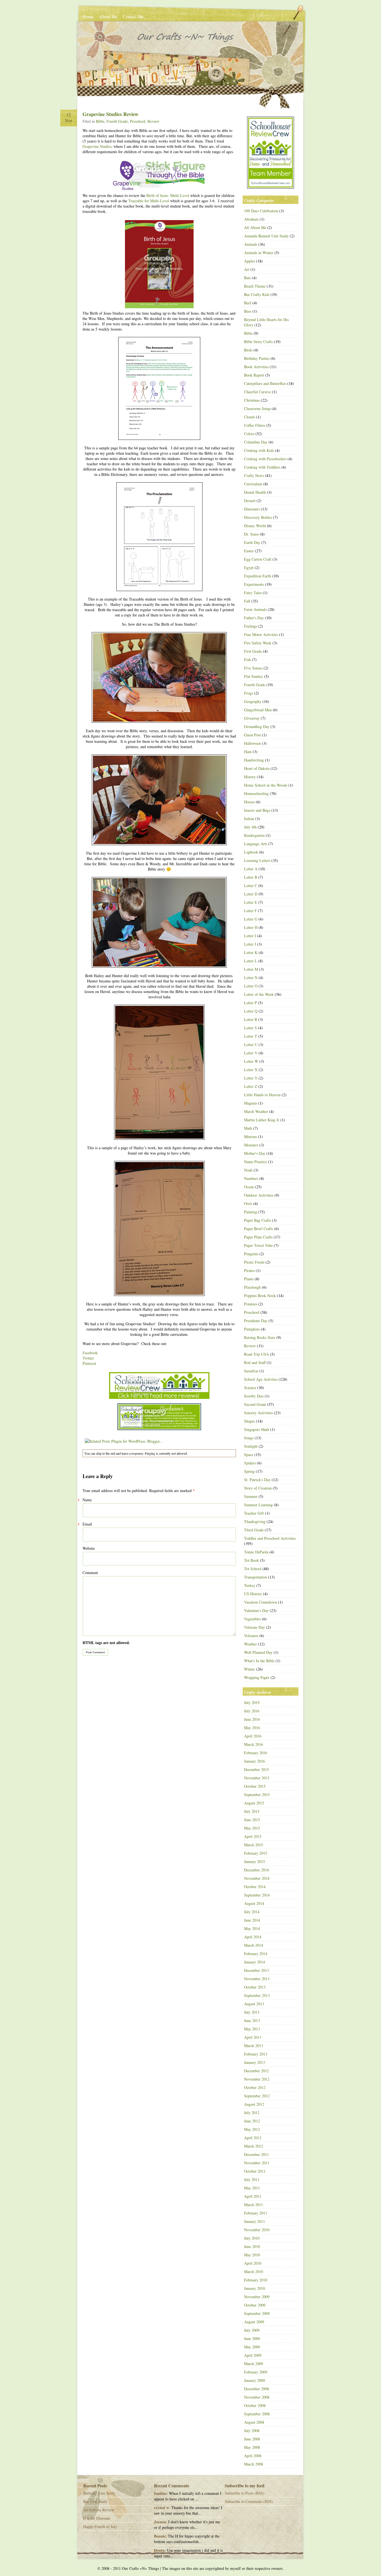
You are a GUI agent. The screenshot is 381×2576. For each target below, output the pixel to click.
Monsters (251, 1145)
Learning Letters (257, 860)
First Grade (253, 651)
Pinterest (89, 1363)
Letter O (251, 986)
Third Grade (254, 1530)
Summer (251, 1496)
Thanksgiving (255, 1521)
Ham (248, 752)
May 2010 (252, 2255)
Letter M (251, 969)
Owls (248, 1203)
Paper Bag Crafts (257, 1220)
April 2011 (253, 2196)
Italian (249, 819)
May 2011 (252, 2188)
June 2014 (252, 1920)
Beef (248, 303)
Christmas (252, 400)
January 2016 (255, 1761)
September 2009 (257, 2313)
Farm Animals (255, 609)
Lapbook (251, 852)
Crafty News (254, 475)
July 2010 (252, 2238)
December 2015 (256, 1769)
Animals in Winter (259, 253)
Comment (90, 1573)
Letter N (251, 978)
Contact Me (133, 16)
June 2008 (252, 2439)
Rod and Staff (255, 1362)
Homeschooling (256, 793)
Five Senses (253, 668)
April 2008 (253, 2456)
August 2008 (254, 2422)
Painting (251, 1212)
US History (253, 1594)
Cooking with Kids (259, 450)
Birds (248, 350)
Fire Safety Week (258, 643)
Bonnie (160, 2536)
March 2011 (254, 2205)
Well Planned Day (258, 1652)
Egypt (249, 568)
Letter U (251, 1044)
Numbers (251, 1178)
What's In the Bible (259, 1661)
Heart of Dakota (257, 768)
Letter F (250, 911)
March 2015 (254, 1845)
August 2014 (254, 1903)
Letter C (251, 885)
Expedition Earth (258, 576)
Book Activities (256, 367)
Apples (249, 261)
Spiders (250, 1463)
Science (250, 1388)
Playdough (252, 1287)
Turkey (250, 1585)
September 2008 (257, 2414)
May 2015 (252, 1828)
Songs (249, 1438)
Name (87, 1500)
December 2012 (256, 2071)
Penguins (251, 1254)
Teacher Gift (254, 1513)
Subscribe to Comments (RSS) (249, 2501)
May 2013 (252, 2029)
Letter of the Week (259, 994)
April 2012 (253, 2138)
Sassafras (251, 1371)
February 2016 (256, 1753)
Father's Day (254, 618)
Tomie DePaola (256, 1552)
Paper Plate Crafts (258, 1237)
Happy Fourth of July (100, 2526)
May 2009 (252, 2347)
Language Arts (256, 844)
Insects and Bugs (257, 810)
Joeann (160, 2522)
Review (153, 121)
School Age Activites (261, 1379)
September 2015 (257, 1795)
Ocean (249, 1187)
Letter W (251, 1061)
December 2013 (256, 1970)
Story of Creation (258, 1488)
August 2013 (254, 2004)
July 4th (250, 827)
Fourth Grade (117, 121)
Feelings (251, 626)
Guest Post (252, 735)
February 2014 (256, 1954)
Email (87, 1524)
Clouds (249, 417)
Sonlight (251, 1446)
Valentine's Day (256, 1610)
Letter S (250, 1028)
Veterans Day (255, 1627)
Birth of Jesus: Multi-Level (168, 195)
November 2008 (257, 2397)
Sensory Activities (258, 1413)
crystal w (161, 2508)
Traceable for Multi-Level (149, 201)
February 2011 (256, 2213)
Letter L (251, 961)
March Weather (256, 1111)
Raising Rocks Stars (260, 1337)
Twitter (88, 1358)
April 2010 (253, 2263)
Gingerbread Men (258, 710)
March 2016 (254, 1744)
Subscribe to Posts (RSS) (245, 2493)
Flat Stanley (254, 676)
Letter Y (251, 1078)
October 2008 (255, 2405)
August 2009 (254, 2322)
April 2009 (253, 2355)
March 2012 (254, 2146)
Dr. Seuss (251, 534)
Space (249, 1455)
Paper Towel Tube (258, 1245)
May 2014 (252, 1928)
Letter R (251, 1019)
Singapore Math (257, 1429)
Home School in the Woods (266, 785)
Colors (249, 434)
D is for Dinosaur (97, 2518)
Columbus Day (256, 442)
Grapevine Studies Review (110, 114)
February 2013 (256, 2054)
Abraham (251, 219)
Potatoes (251, 1304)
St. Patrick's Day (257, 1480)
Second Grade (255, 1404)
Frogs (249, 693)
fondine (160, 2493)
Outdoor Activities (259, 1195)
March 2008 (254, 2464)
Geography (253, 701)
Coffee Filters (255, 425)
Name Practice (255, 1162)
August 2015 (254, 1803)
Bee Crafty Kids (257, 294)
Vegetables (252, 1619)
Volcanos (251, 1636)
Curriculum (253, 484)
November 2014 (257, 1878)
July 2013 (252, 2012)
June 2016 (252, 1719)
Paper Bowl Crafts (259, 1229)
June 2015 (252, 1820)
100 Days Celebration (261, 211)
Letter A (251, 869)
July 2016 (252, 1711)
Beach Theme (255, 286)
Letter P (250, 1003)
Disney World (255, 526)
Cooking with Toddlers (262, 467)
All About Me (255, 227)
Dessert (250, 501)
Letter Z (251, 1086)
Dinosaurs (252, 509)
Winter (249, 1669)
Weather (250, 1644)
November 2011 (257, 2163)
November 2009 (257, 2297)
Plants (249, 1279)
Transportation (255, 1577)
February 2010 (256, 2280)
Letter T (251, 1036)
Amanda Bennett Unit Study (266, 236)
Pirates (249, 1270)
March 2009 (254, 2364)
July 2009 (252, 2330)
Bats (247, 278)
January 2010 (255, 2288)
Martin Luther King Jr (262, 1120)
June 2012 (252, 2121)
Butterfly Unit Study (99, 2493)
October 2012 (255, 2087)
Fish (247, 660)
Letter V (251, 1053)
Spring (249, 1471)
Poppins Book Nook (260, 1296)
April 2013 (253, 2037)
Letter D (251, 894)
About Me (108, 16)
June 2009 (252, 2338)
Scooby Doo (254, 1396)
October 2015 (255, 1786)
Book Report (254, 375)
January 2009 (255, 2380)
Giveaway (252, 718)
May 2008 (252, 2447)
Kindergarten (254, 835)
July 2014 (252, 1912)
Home (88, 16)
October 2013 (255, 1987)
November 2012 (257, 2079)
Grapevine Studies (97, 146)
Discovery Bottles (258, 517)
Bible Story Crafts (258, 342)
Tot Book (251, 1560)
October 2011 (255, 2171)
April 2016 (253, 1736)
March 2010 (254, 2272)
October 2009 (255, 2305)
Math (248, 1128)
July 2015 (252, 1811)
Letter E (251, 902)
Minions (250, 1137)
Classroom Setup (257, 409)
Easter (249, 551)
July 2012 (252, 2113)
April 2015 (253, 1836)
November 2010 (257, 2230)
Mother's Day (255, 1153)
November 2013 (257, 1979)
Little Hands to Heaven (262, 1095)
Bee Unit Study (95, 2501)
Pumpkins (252, 1329)
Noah (248, 1170)
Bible (100, 121)
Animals (251, 244)
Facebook (90, 1353)
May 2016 (252, 1728)
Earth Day (252, 542)
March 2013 (254, 2046)
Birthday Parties (257, 358)
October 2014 (255, 1887)
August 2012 (254, 2104)
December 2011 (256, 2154)
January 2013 (255, 2062)
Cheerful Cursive (257, 392)
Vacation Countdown (261, 1602)
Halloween (252, 743)
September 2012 (257, 2096)
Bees (248, 311)
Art (247, 269)
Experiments (254, 584)
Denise (159, 2550)
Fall (247, 601)
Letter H (251, 927)
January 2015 (255, 1861)
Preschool (138, 121)
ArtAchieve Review (99, 2510)
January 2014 (255, 1962)
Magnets (251, 1103)
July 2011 (252, 2179)
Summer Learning (258, 1505)
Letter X (251, 1070)
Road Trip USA (256, 1354)
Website (89, 1548)
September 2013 (257, 1995)
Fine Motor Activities (261, 634)
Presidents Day (256, 1321)
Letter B (251, 877)
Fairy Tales (253, 593)
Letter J (250, 944)
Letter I (250, 936)
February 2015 (256, 1853)
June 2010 (252, 2246)
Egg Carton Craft (258, 559)
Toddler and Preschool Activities (270, 1538)
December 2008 (256, 2389)
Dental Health (255, 492)
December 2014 (256, 1870)
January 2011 (255, 2221)
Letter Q (251, 1011)
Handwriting (254, 760)
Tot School (253, 1569)
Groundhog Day (257, 726)
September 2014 (257, 1895)
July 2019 (252, 1703)
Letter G (251, 919)
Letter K (251, 952)
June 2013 (252, 2020)
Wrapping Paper (257, 1677)
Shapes (249, 1421)
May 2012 (252, 2129)
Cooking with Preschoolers (265, 459)
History (250, 777)
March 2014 (254, 1945)
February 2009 (256, 2372)
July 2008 (252, 2431)
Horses (249, 802)
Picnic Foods (254, 1262)
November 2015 (257, 1778)
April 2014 (253, 1937)
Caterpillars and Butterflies (265, 383)
